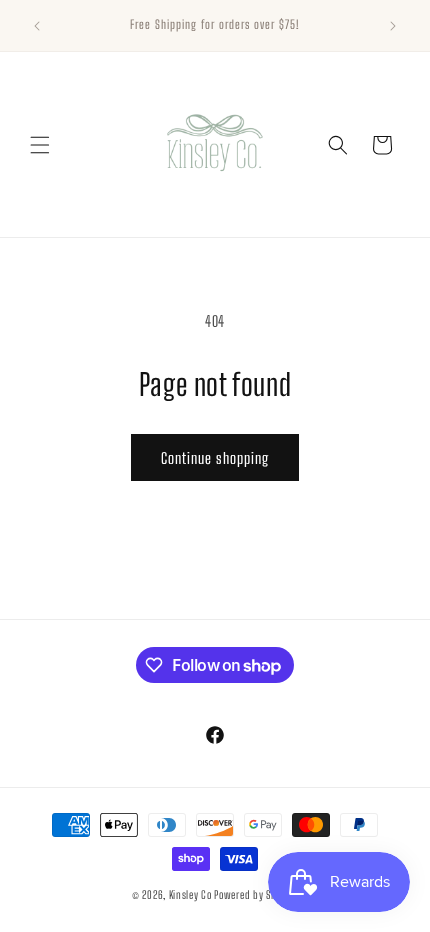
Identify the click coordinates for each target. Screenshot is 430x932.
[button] (40, 145)
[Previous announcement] (37, 26)
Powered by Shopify (256, 894)
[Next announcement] (393, 26)
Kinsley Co (190, 894)
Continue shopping (215, 458)
